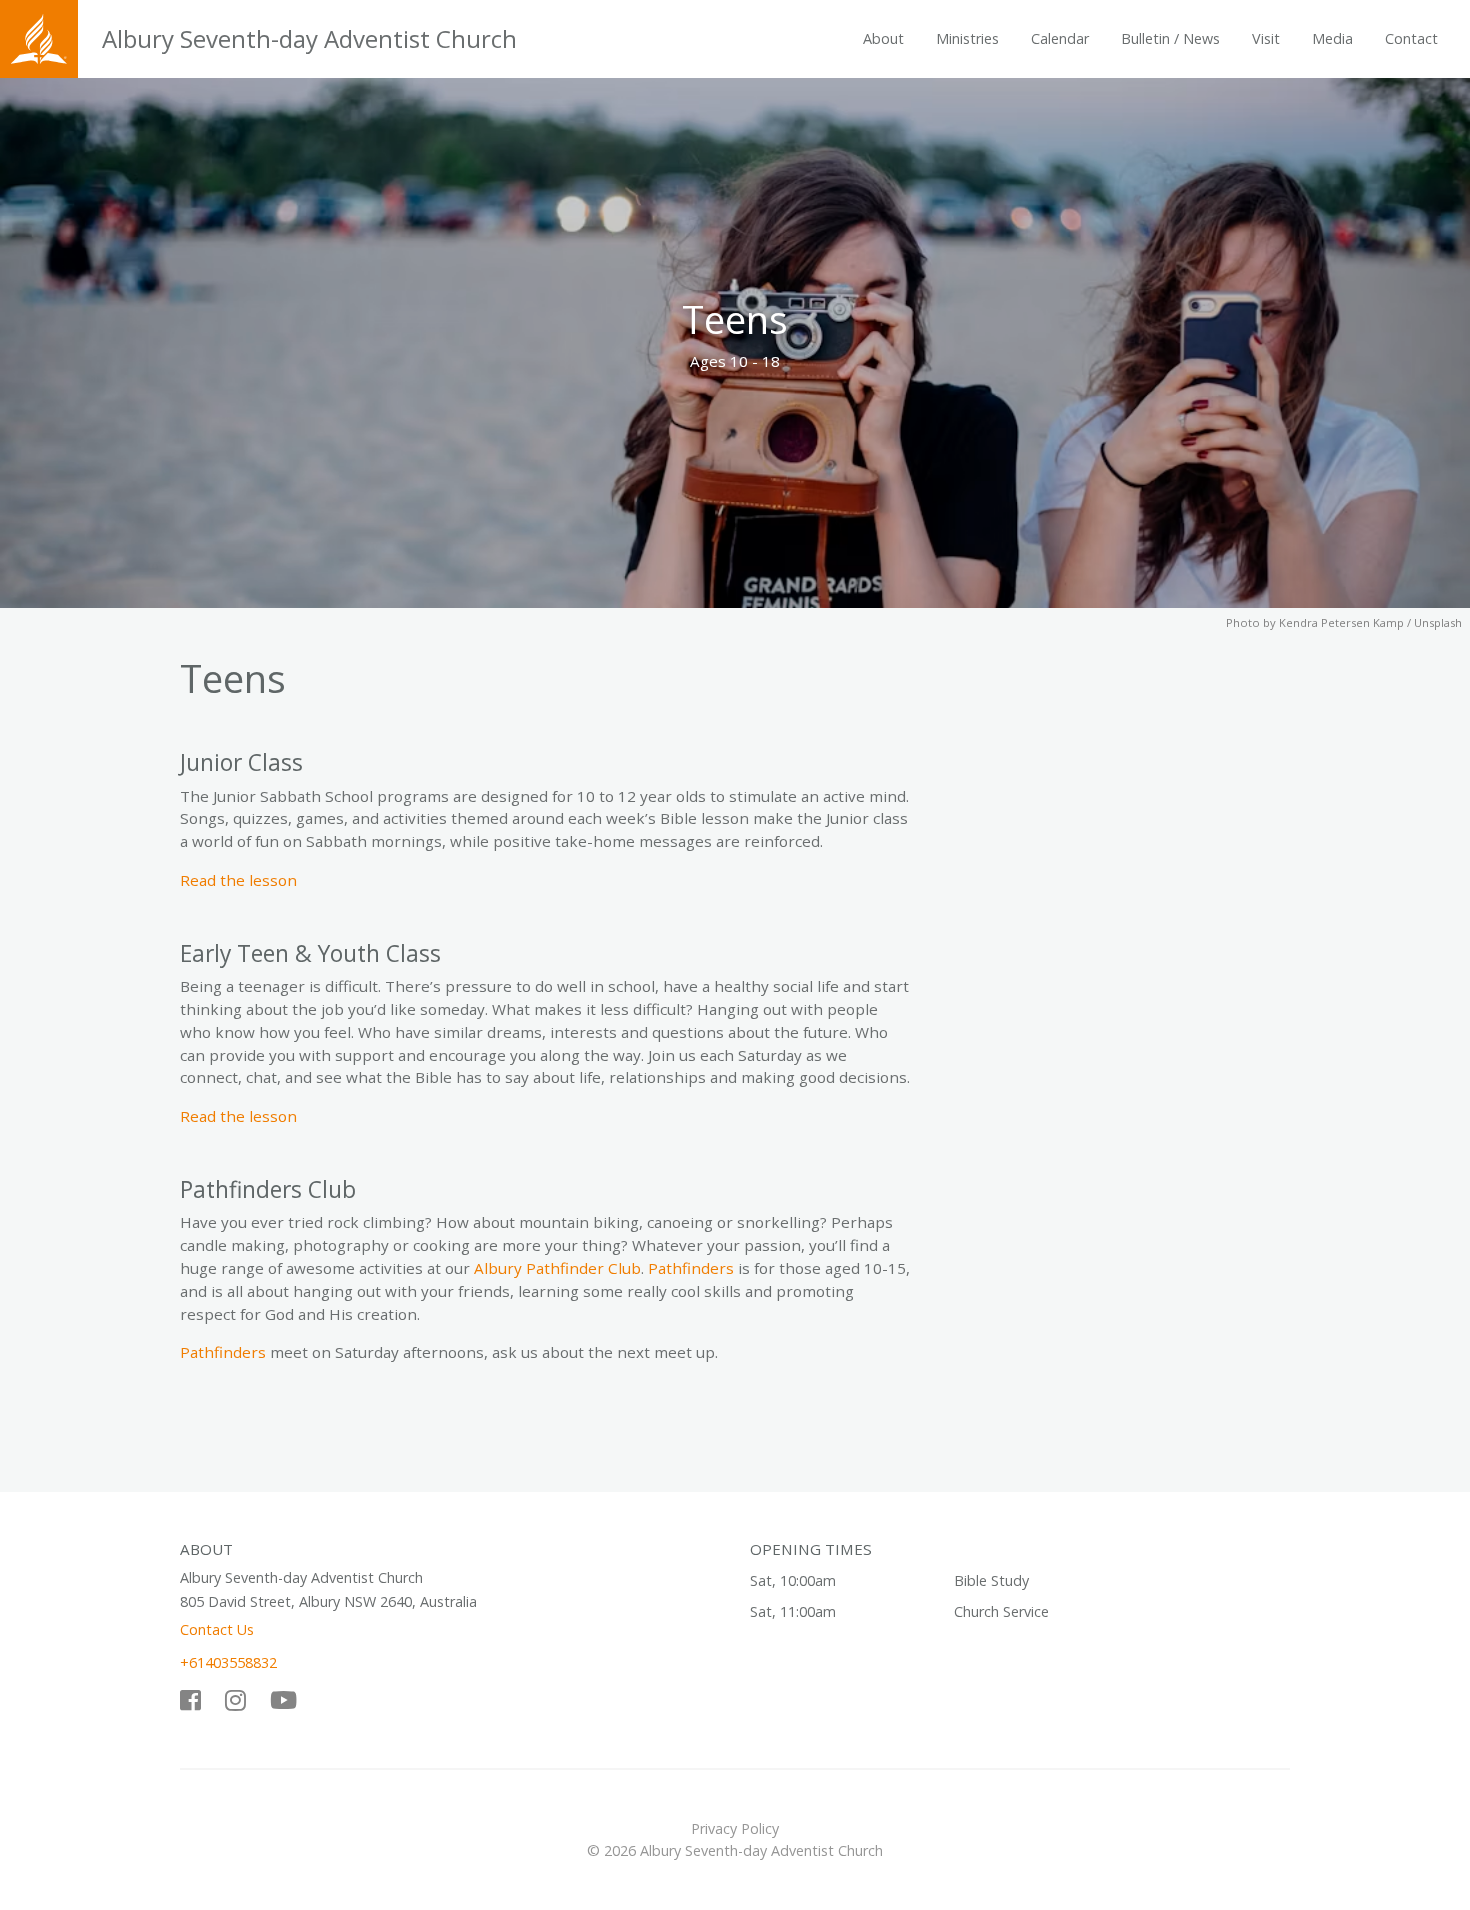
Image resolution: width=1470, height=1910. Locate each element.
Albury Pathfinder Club (557, 1268)
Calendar (1060, 38)
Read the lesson (238, 880)
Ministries (967, 38)
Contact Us (217, 1629)
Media (1332, 38)
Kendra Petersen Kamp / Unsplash (1370, 622)
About (883, 38)
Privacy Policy (735, 1828)
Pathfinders (691, 1268)
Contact (1411, 38)
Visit (1266, 38)
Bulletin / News (1170, 38)
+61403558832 (228, 1662)
